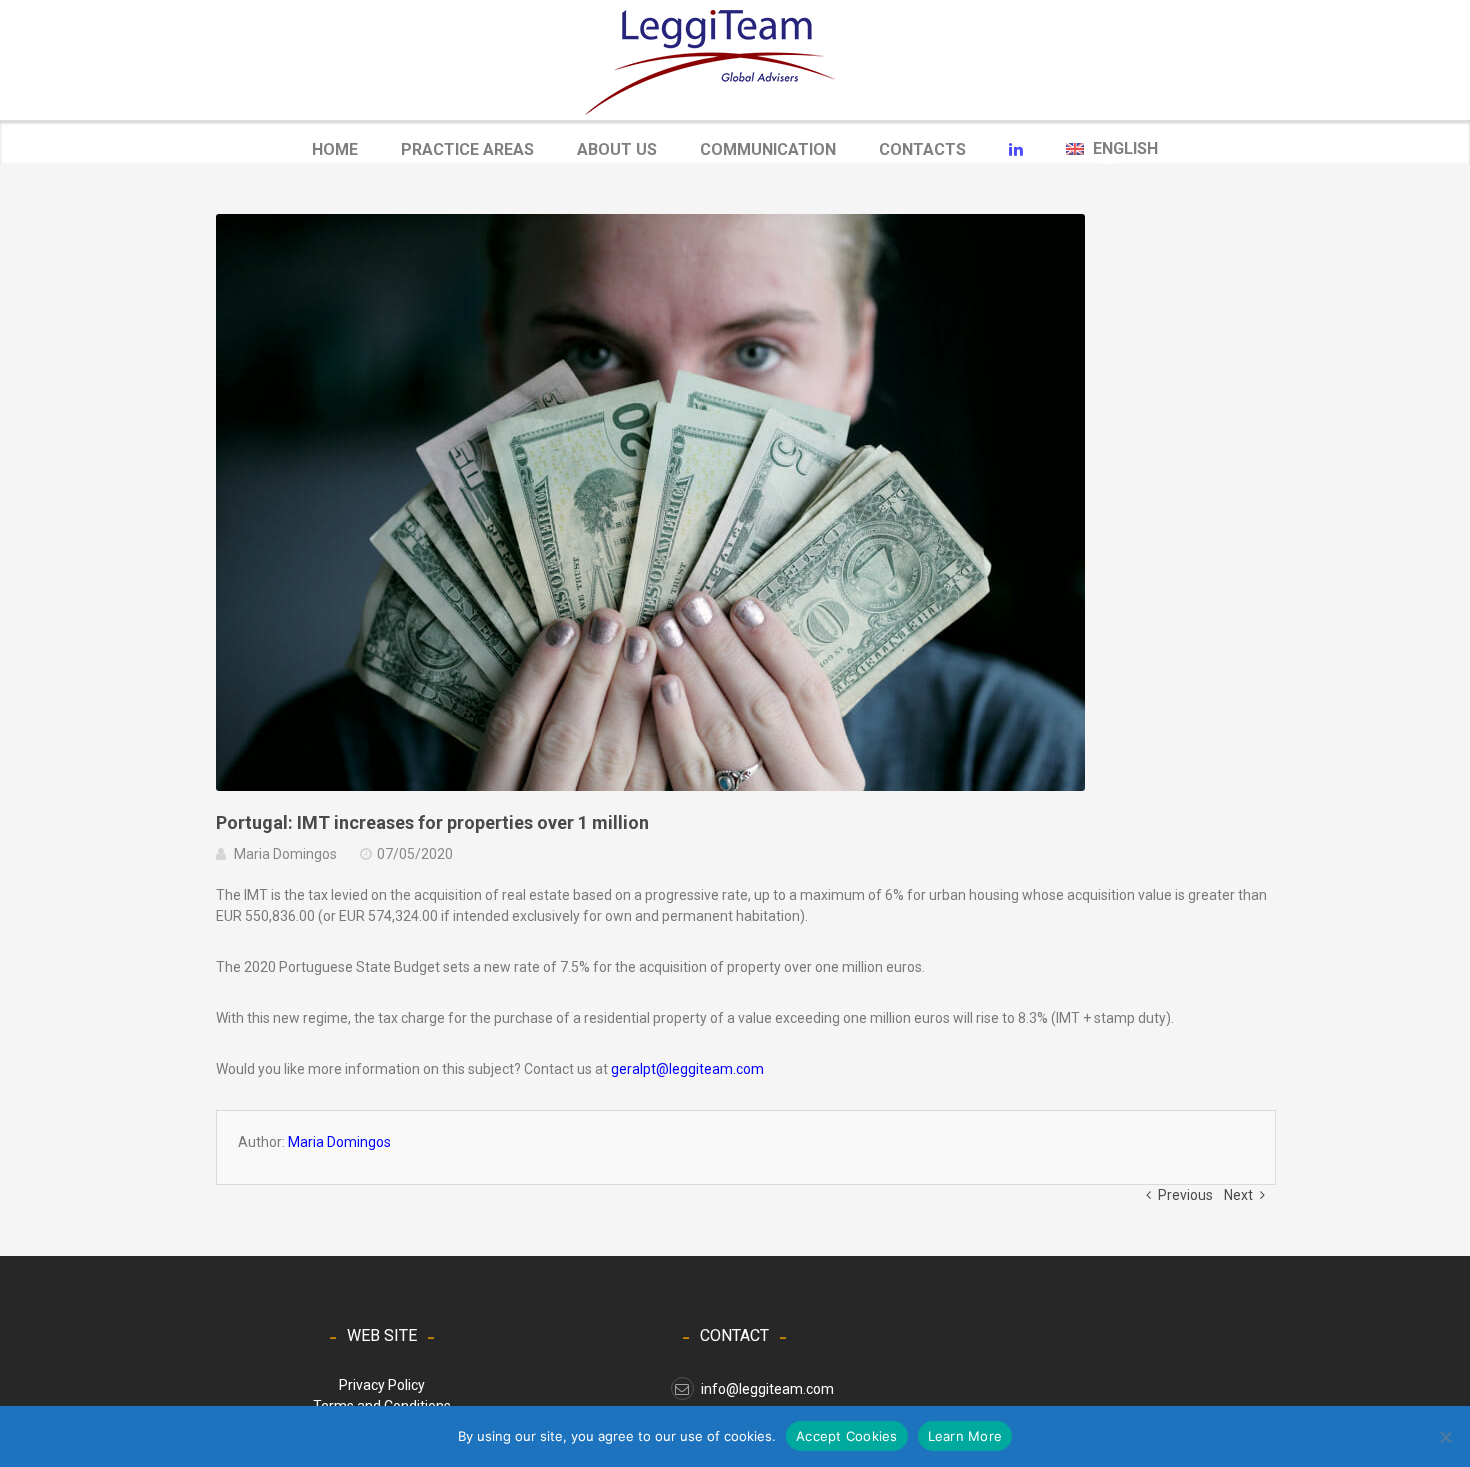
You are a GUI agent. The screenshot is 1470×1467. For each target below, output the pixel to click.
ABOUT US (617, 149)
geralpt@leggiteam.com (687, 1069)
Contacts (922, 149)
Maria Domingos (285, 854)
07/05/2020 (415, 854)
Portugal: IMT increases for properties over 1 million (432, 822)
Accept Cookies (847, 1436)
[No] (1445, 1437)
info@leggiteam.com (767, 1389)
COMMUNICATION (768, 151)
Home (335, 149)
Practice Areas (467, 149)
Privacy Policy (382, 1385)
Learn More (965, 1436)
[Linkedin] (1016, 150)
